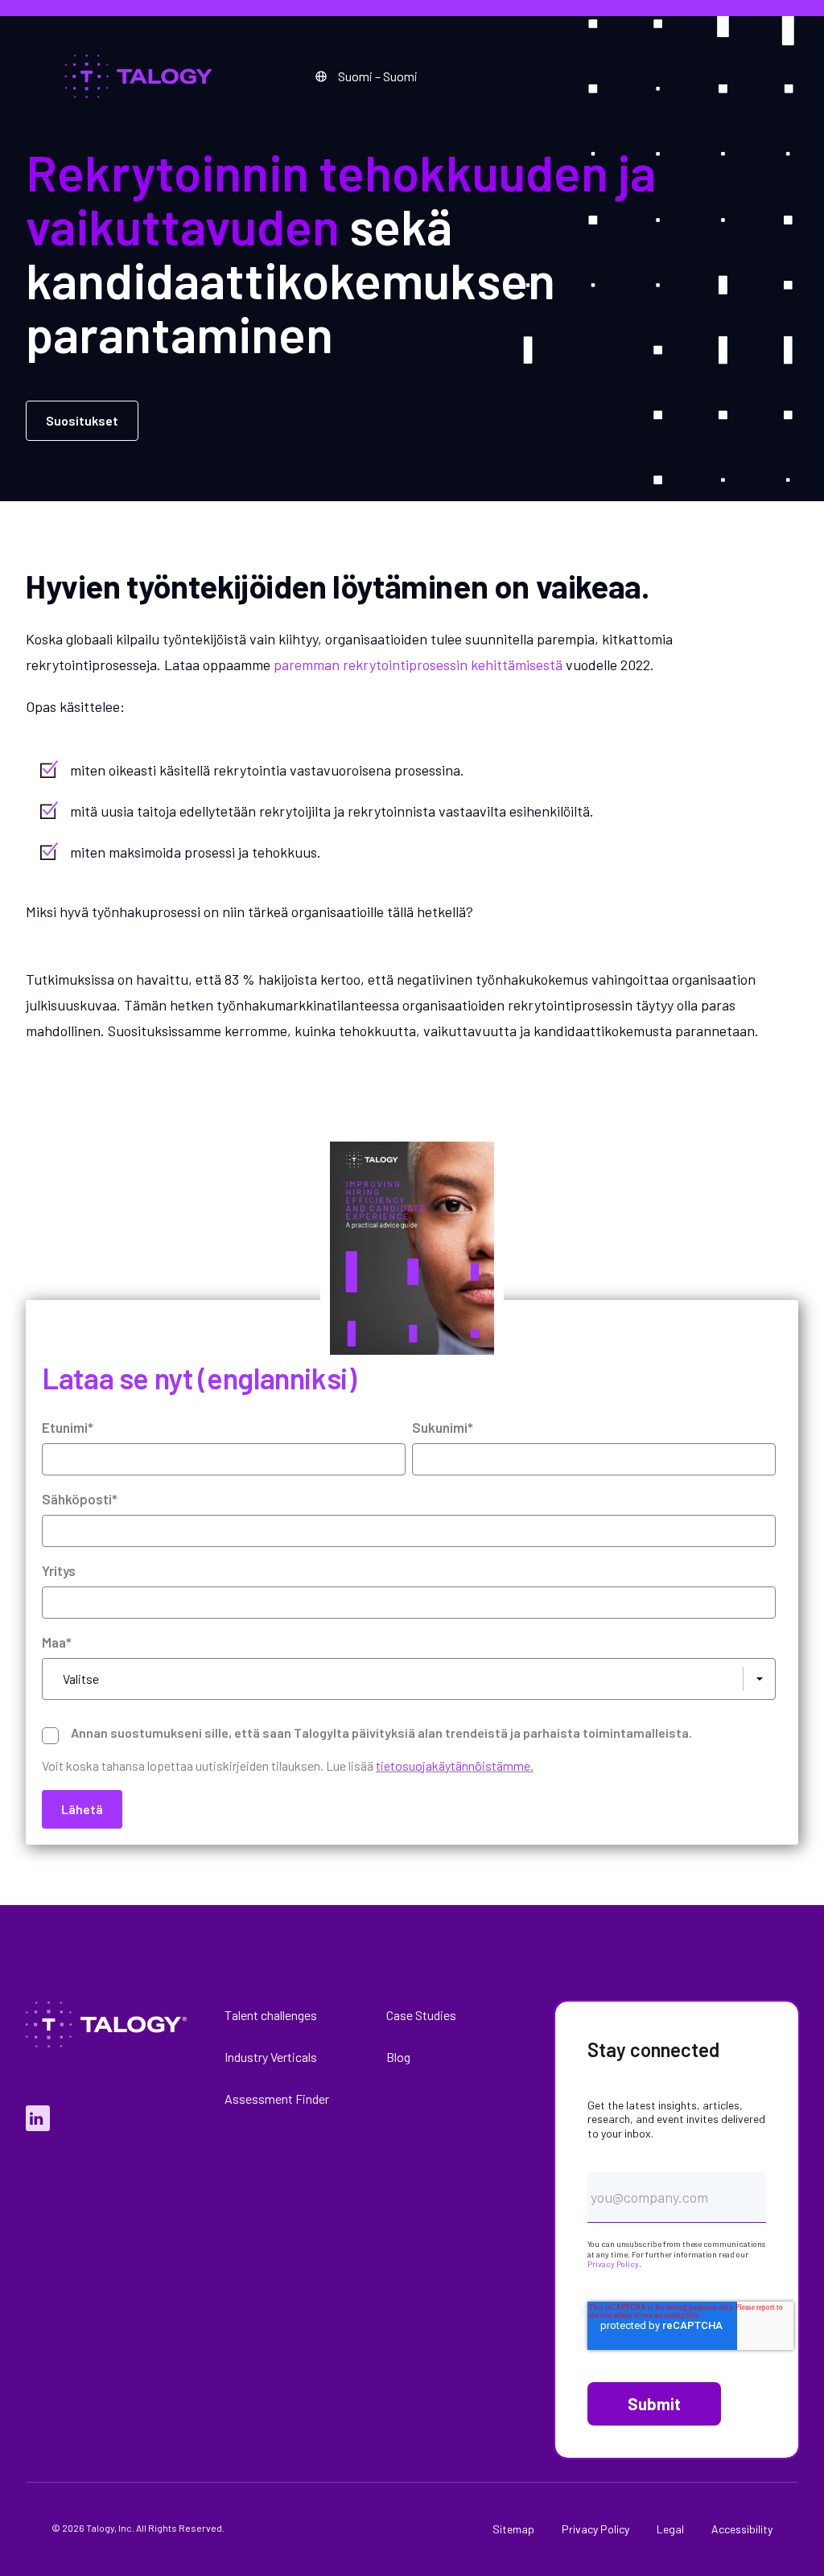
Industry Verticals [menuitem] (271, 2057)
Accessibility (742, 2529)
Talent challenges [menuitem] (271, 2015)
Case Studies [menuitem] (421, 2015)
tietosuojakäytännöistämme (453, 1765)
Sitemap (513, 2529)
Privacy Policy (613, 2264)
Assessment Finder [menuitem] (277, 2099)
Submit (654, 2404)
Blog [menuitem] (398, 2057)
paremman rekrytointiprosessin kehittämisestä (420, 665)
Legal (670, 2529)
